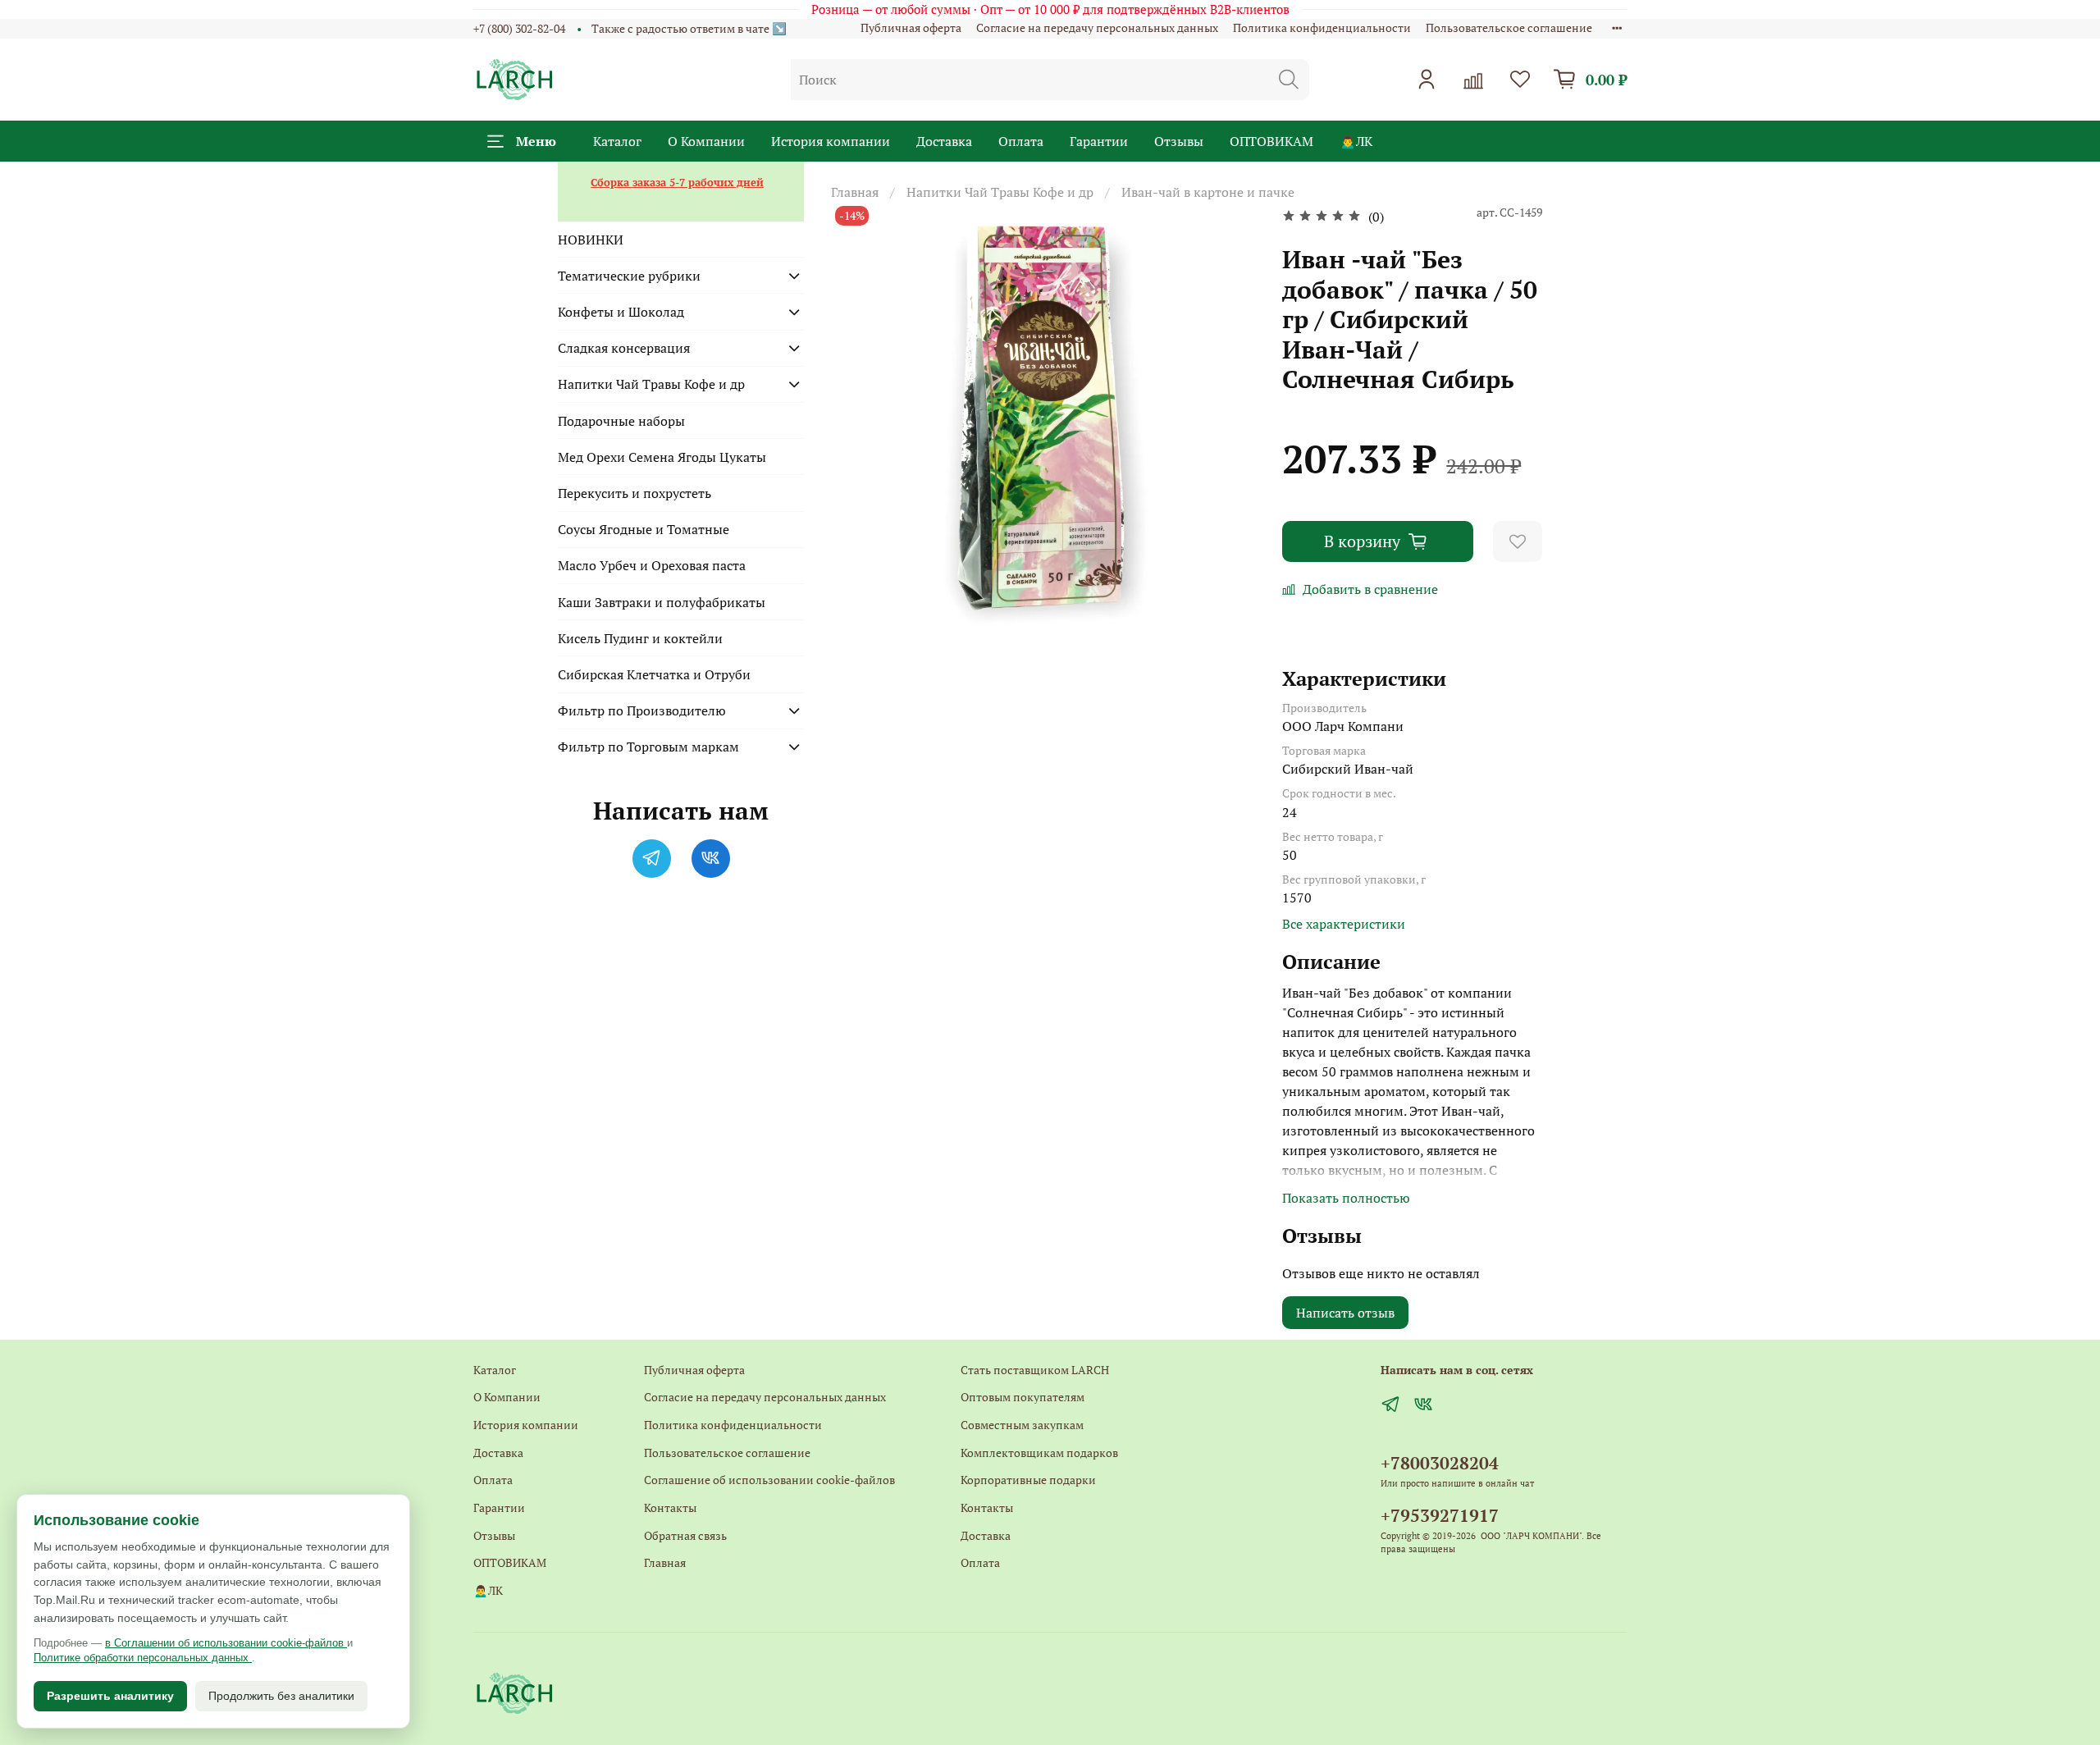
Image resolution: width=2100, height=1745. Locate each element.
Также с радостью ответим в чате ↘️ (689, 28)
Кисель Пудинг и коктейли (640, 638)
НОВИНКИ (591, 240)
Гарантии (1099, 141)
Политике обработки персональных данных (143, 1658)
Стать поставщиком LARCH (1035, 1370)
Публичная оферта (911, 27)
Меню (536, 141)
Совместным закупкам (1022, 1425)
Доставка (944, 141)
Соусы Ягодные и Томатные (644, 529)
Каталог (617, 141)
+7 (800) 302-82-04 (519, 28)
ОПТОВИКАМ (1271, 141)
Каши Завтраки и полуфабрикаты (662, 602)
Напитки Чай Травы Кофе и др (1000, 192)
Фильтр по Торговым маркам (648, 747)
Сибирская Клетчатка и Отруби (654, 674)
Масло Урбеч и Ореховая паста (652, 565)
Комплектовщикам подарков (1039, 1453)
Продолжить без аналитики (281, 1696)
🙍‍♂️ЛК (1356, 141)
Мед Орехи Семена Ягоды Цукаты (662, 457)
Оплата (1021, 141)
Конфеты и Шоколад (621, 312)
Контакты (670, 1507)
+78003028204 (1440, 1463)
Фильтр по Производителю (642, 710)
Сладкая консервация (624, 348)
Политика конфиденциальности (1322, 27)
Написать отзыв (1345, 1313)
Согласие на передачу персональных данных (1097, 27)
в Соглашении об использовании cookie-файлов (226, 1643)
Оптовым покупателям (1023, 1397)
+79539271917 (1440, 1515)
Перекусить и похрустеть (635, 493)
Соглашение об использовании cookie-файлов (769, 1480)
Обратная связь (685, 1535)
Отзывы (1179, 141)
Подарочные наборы (621, 421)
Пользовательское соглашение (1509, 27)
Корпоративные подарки (1028, 1480)
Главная (855, 192)
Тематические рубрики (629, 276)
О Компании (706, 141)
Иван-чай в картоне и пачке (1208, 192)
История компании (831, 141)
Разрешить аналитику (110, 1696)
